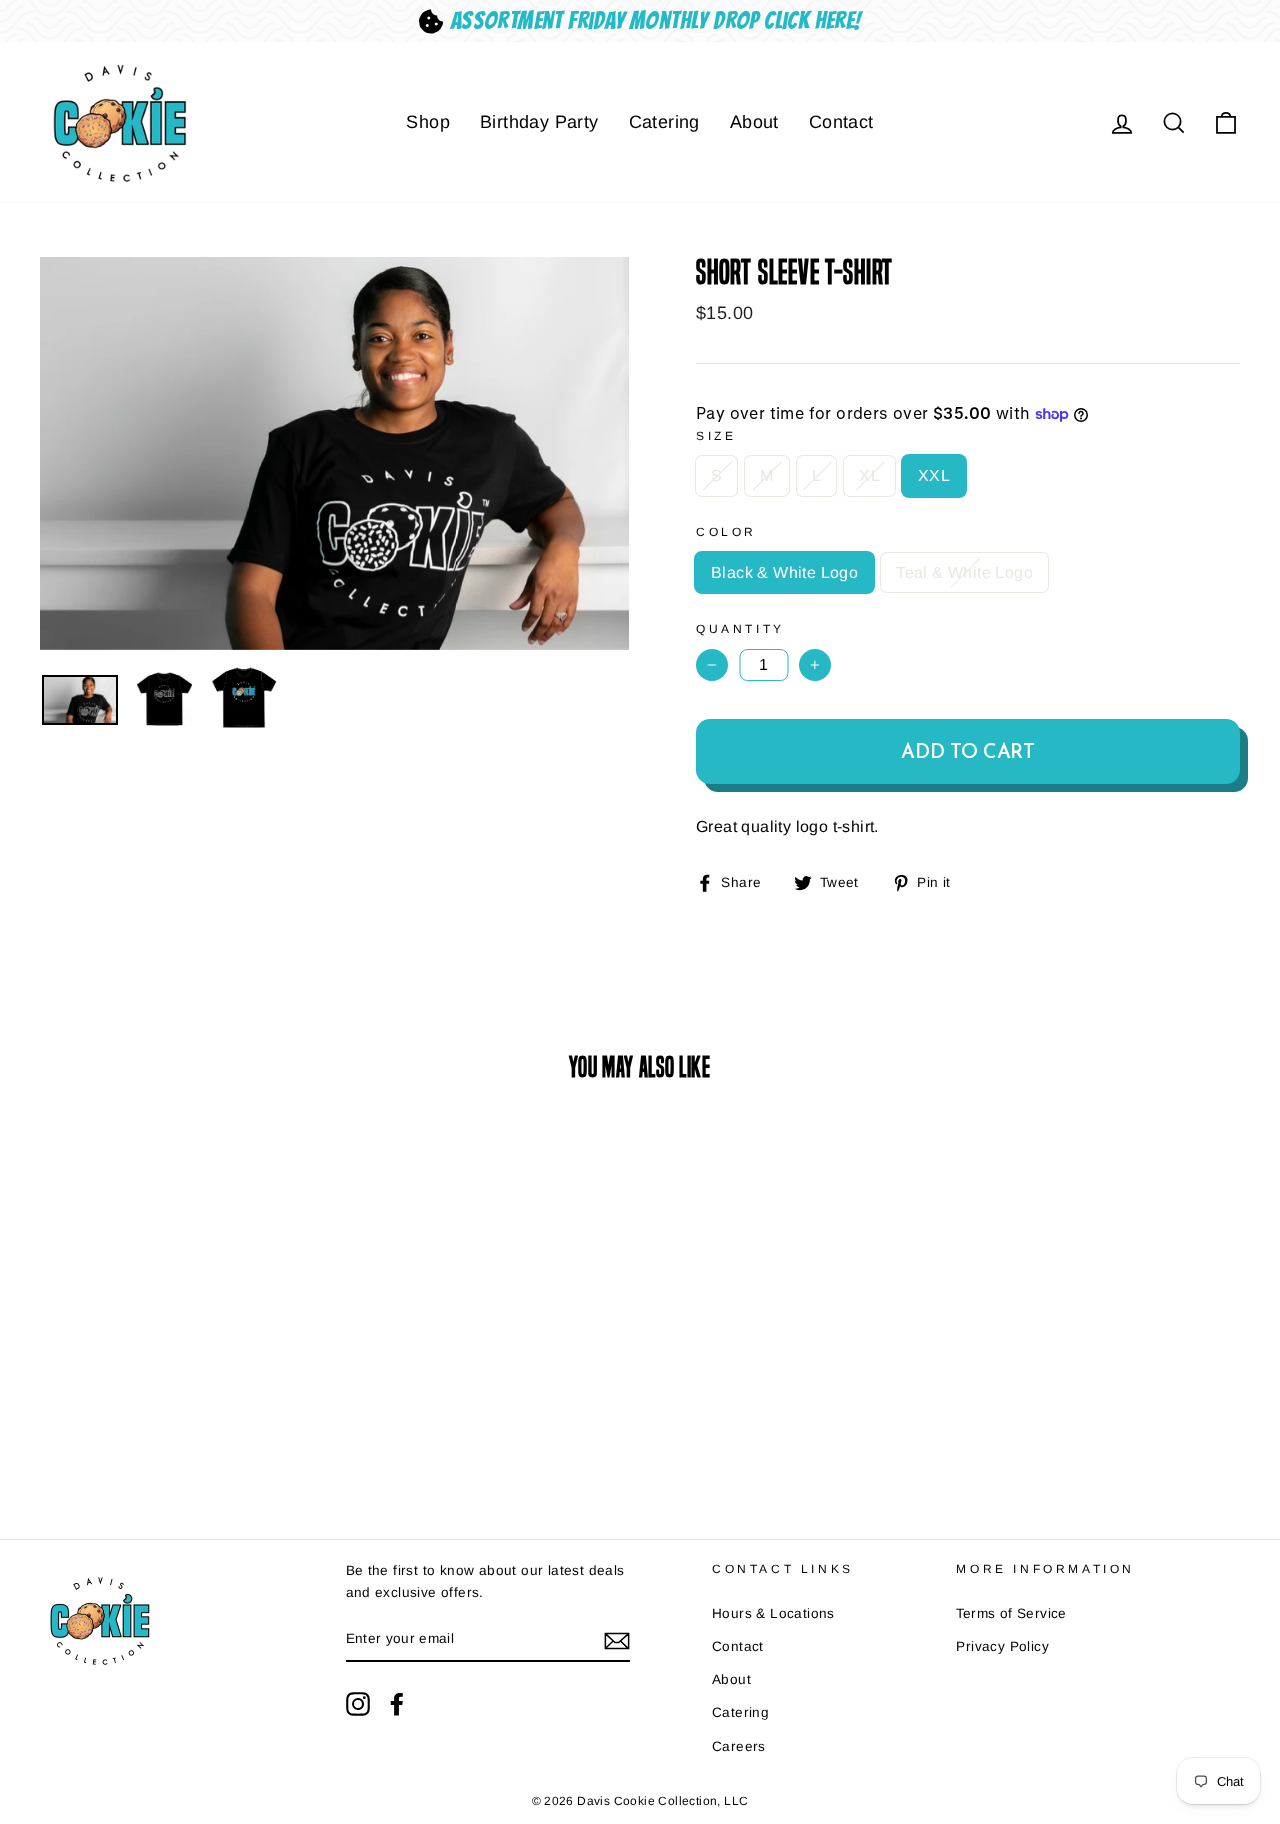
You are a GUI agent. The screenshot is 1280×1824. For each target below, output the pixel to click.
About (754, 122)
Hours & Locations (773, 1613)
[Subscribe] (617, 1640)
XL (869, 475)
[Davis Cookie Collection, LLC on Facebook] (397, 1704)
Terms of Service (1011, 1613)
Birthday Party (539, 122)
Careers (739, 1746)
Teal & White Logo (964, 572)
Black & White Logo (784, 572)
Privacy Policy (1002, 1646)
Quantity (740, 629)
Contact (841, 122)
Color (726, 532)
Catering (664, 122)
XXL (934, 475)
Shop (428, 122)
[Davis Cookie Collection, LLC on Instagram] (358, 1704)
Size (716, 436)
